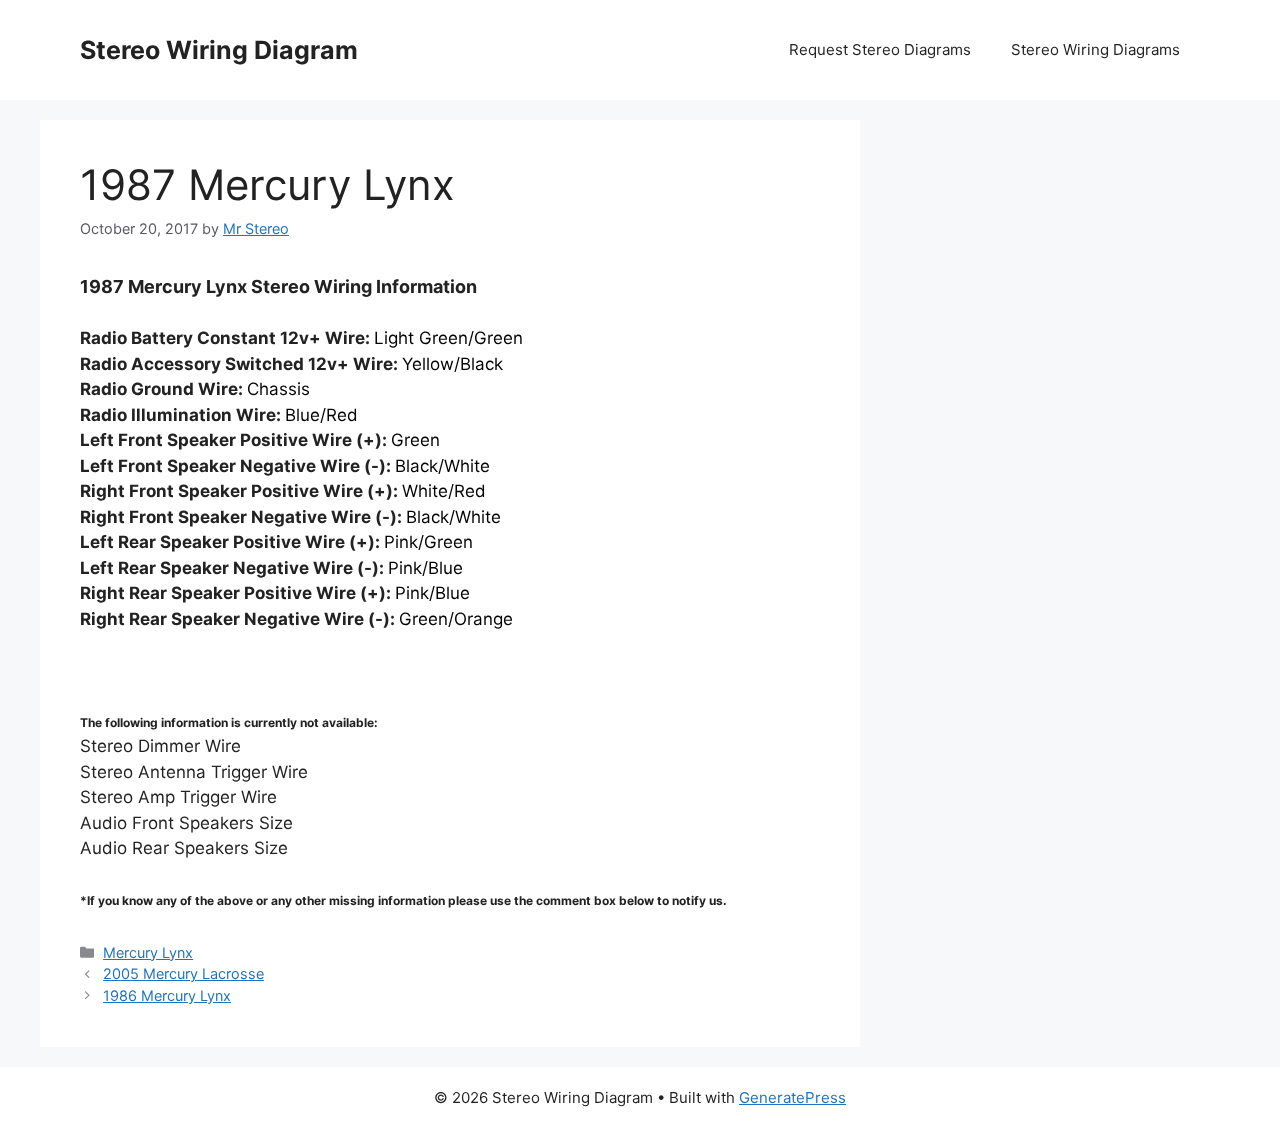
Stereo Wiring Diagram (219, 50)
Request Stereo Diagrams (880, 49)
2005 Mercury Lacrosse (183, 973)
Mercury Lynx (148, 952)
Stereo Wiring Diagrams (1095, 49)
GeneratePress (792, 1097)
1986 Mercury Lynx (167, 995)
